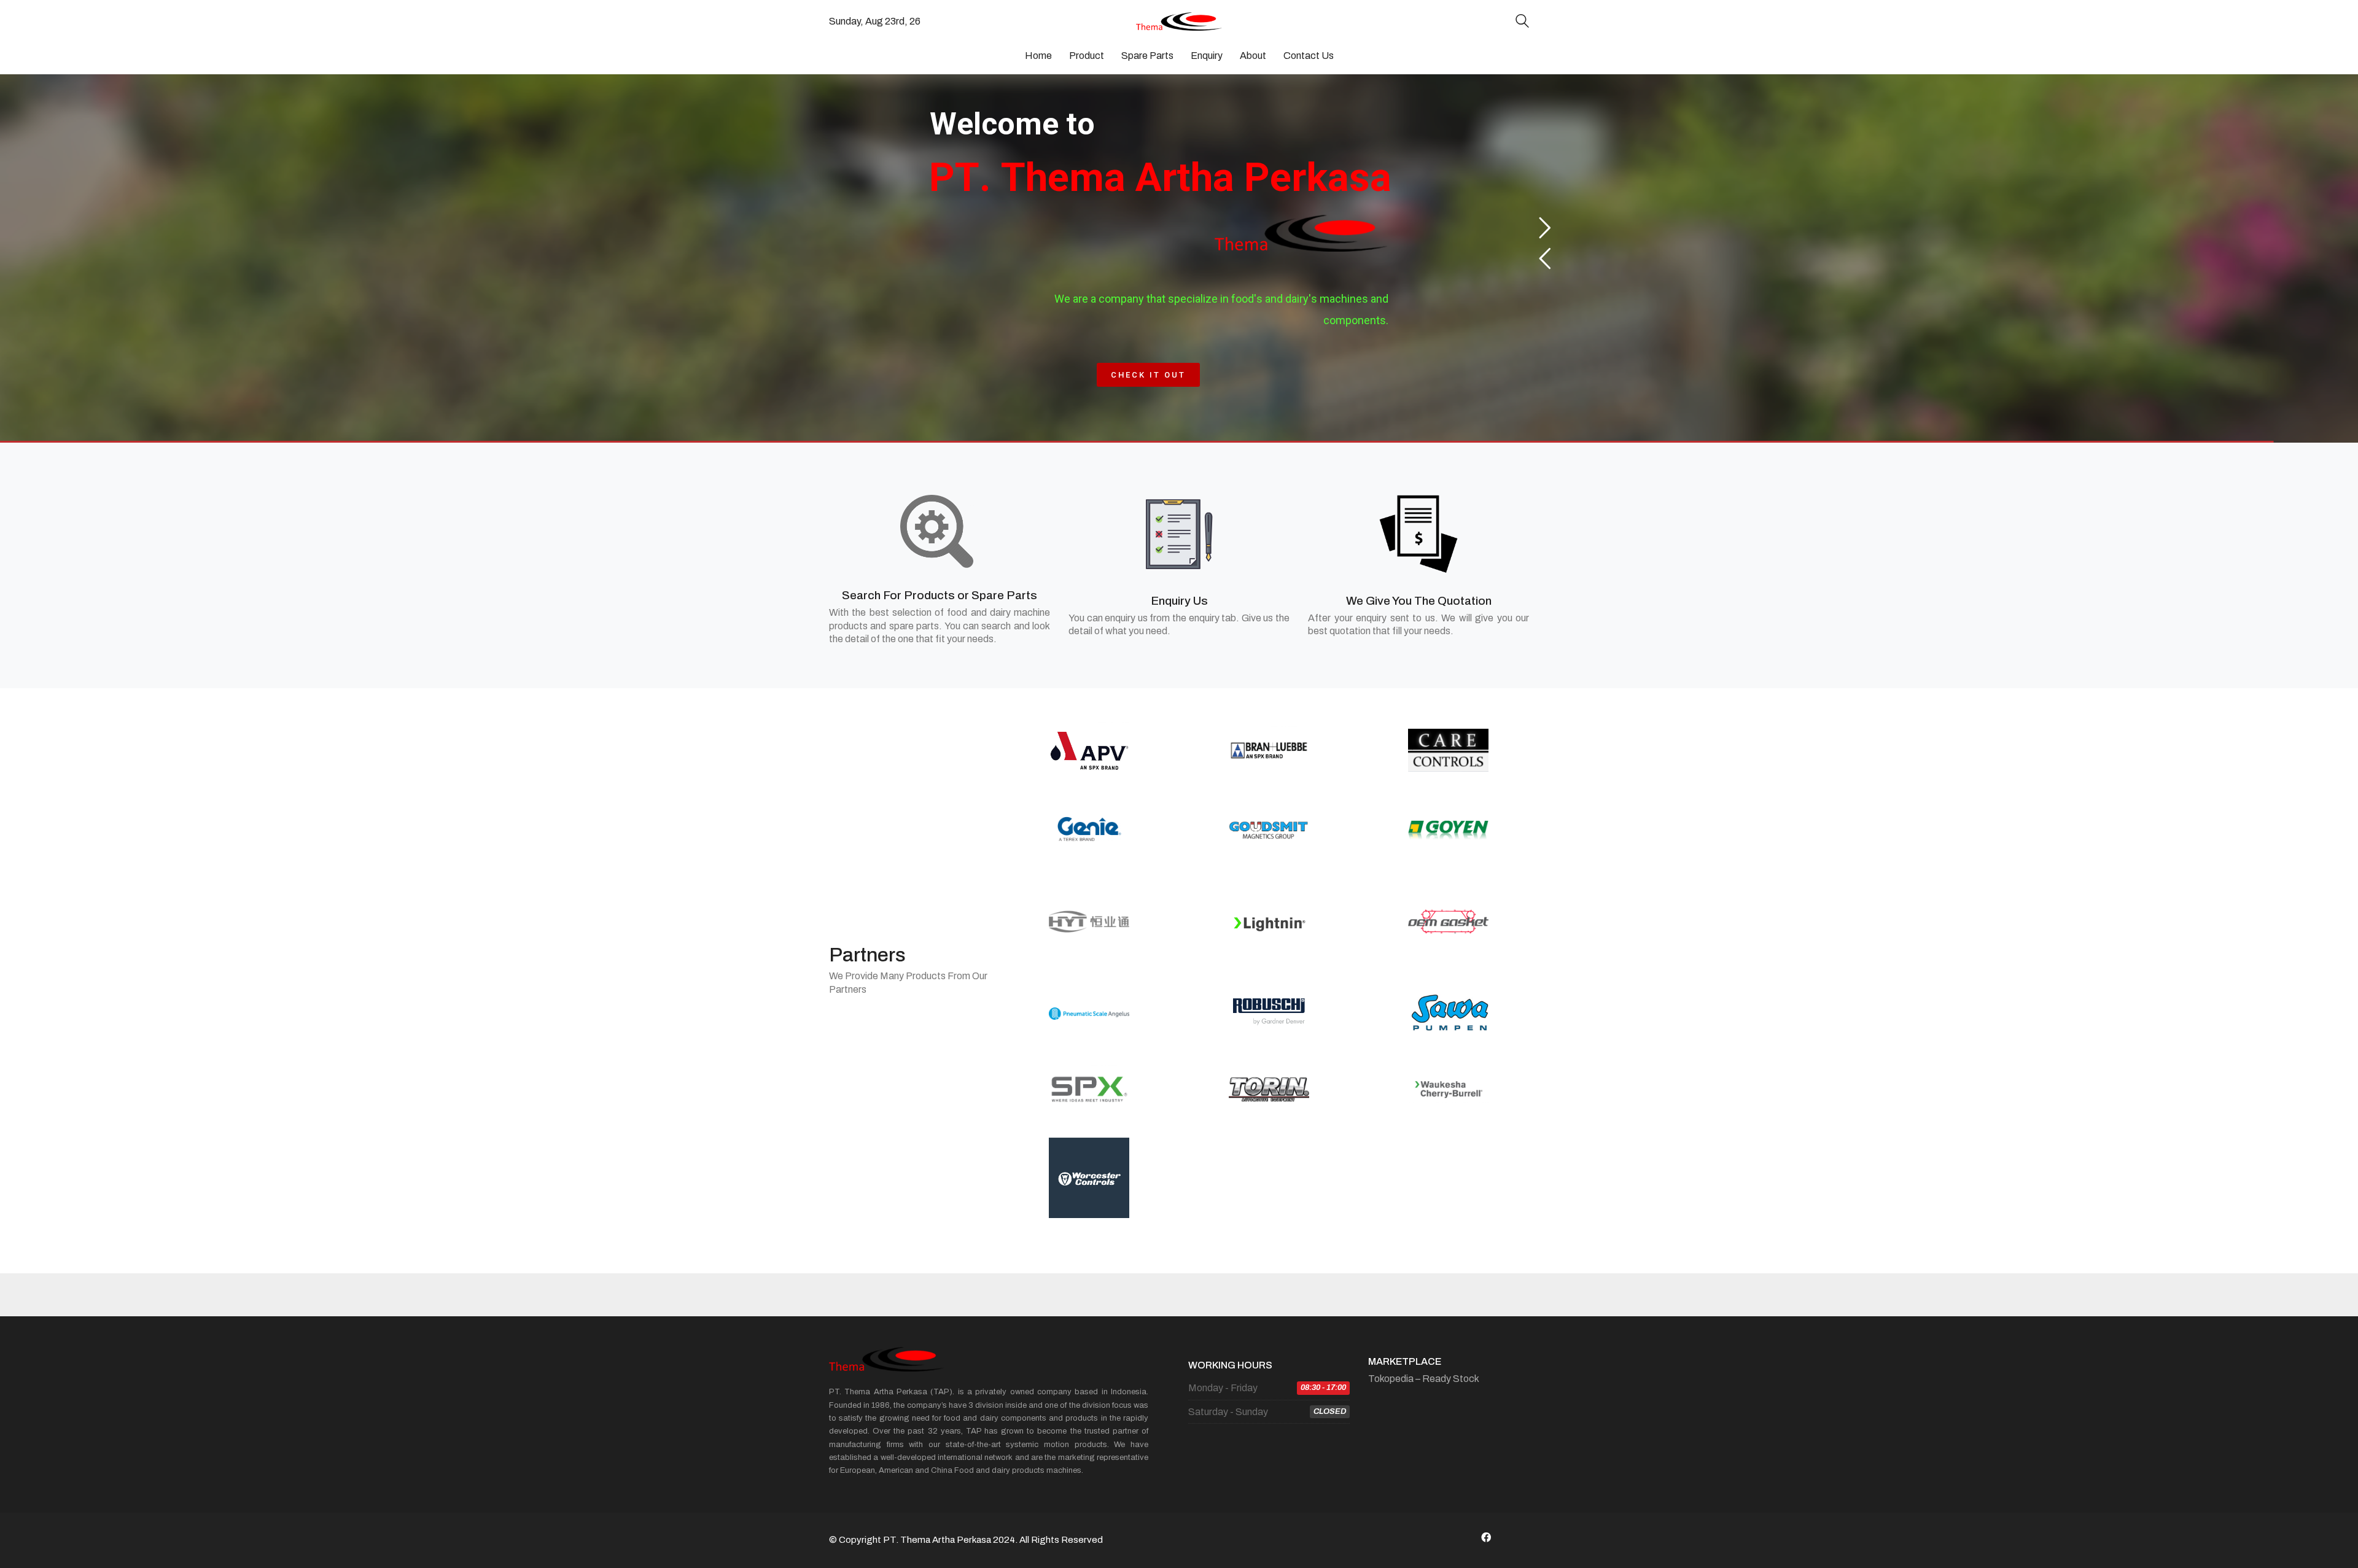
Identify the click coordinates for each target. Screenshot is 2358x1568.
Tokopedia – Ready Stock (1424, 1379)
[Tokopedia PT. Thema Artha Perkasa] (1517, 1537)
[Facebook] (1486, 1537)
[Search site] (1522, 22)
